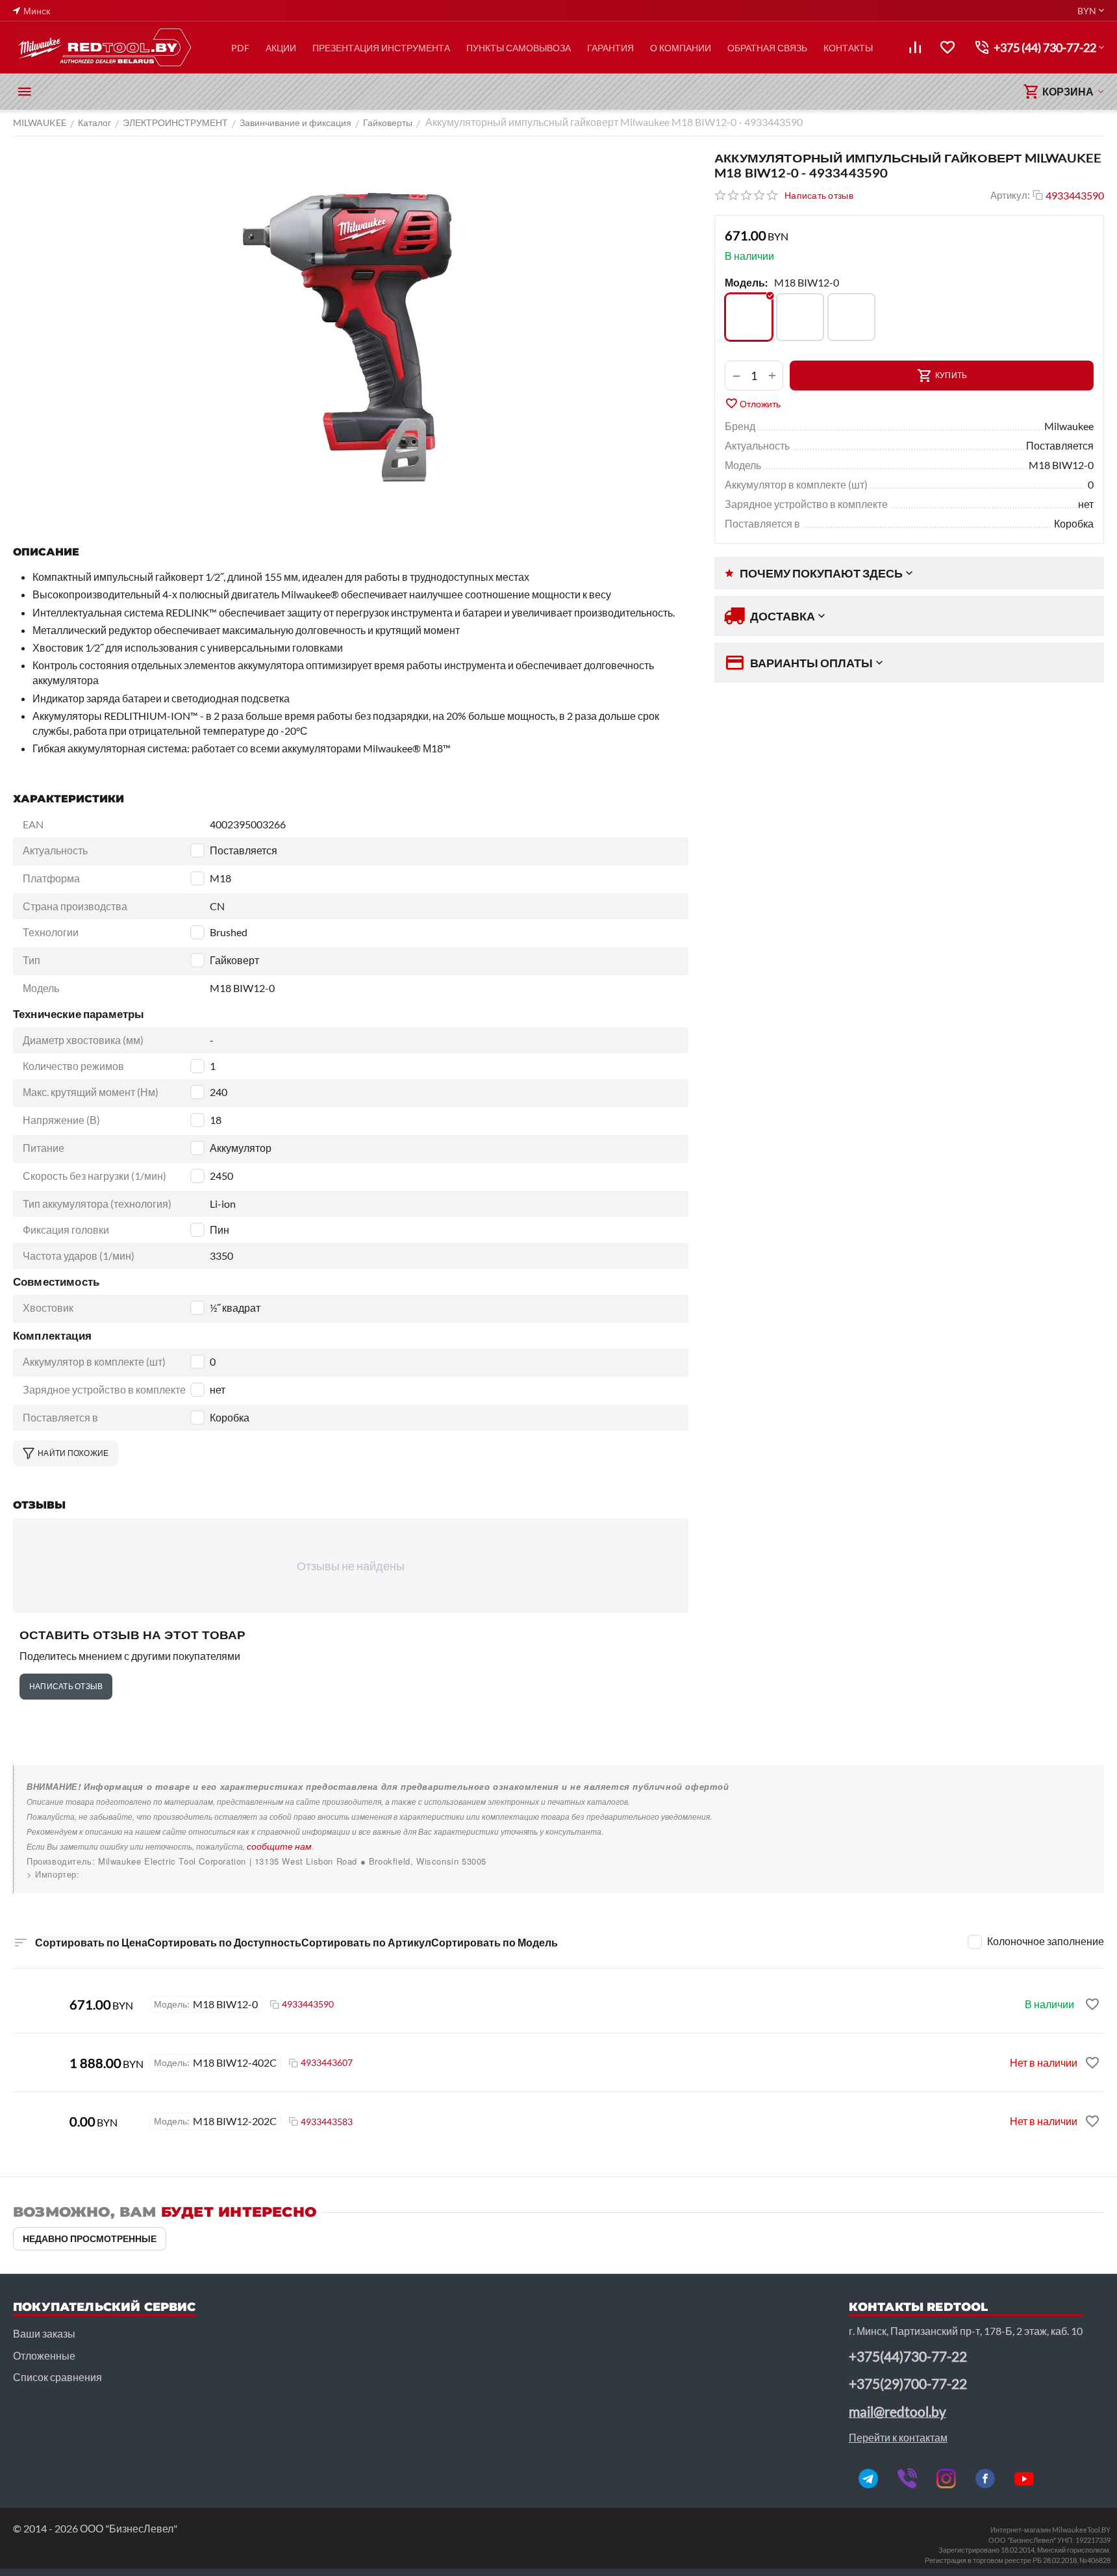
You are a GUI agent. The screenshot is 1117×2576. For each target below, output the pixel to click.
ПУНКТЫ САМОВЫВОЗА (519, 48)
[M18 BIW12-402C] (851, 317)
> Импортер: (53, 1874)
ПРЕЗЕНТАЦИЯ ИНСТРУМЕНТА (381, 48)
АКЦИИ (281, 48)
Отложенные (44, 2355)
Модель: (746, 282)
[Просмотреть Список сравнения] (915, 47)
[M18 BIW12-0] (749, 317)
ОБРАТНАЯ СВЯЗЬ (767, 48)
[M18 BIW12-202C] (800, 317)
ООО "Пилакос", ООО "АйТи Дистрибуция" (118, 1874)
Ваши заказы (44, 2333)
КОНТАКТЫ (848, 48)
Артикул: (1010, 195)
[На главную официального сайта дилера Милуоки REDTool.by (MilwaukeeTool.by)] (104, 47)
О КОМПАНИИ (681, 48)
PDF (240, 48)
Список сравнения (57, 2377)
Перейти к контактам (898, 2437)
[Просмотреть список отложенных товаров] (948, 47)
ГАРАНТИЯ (610, 48)
